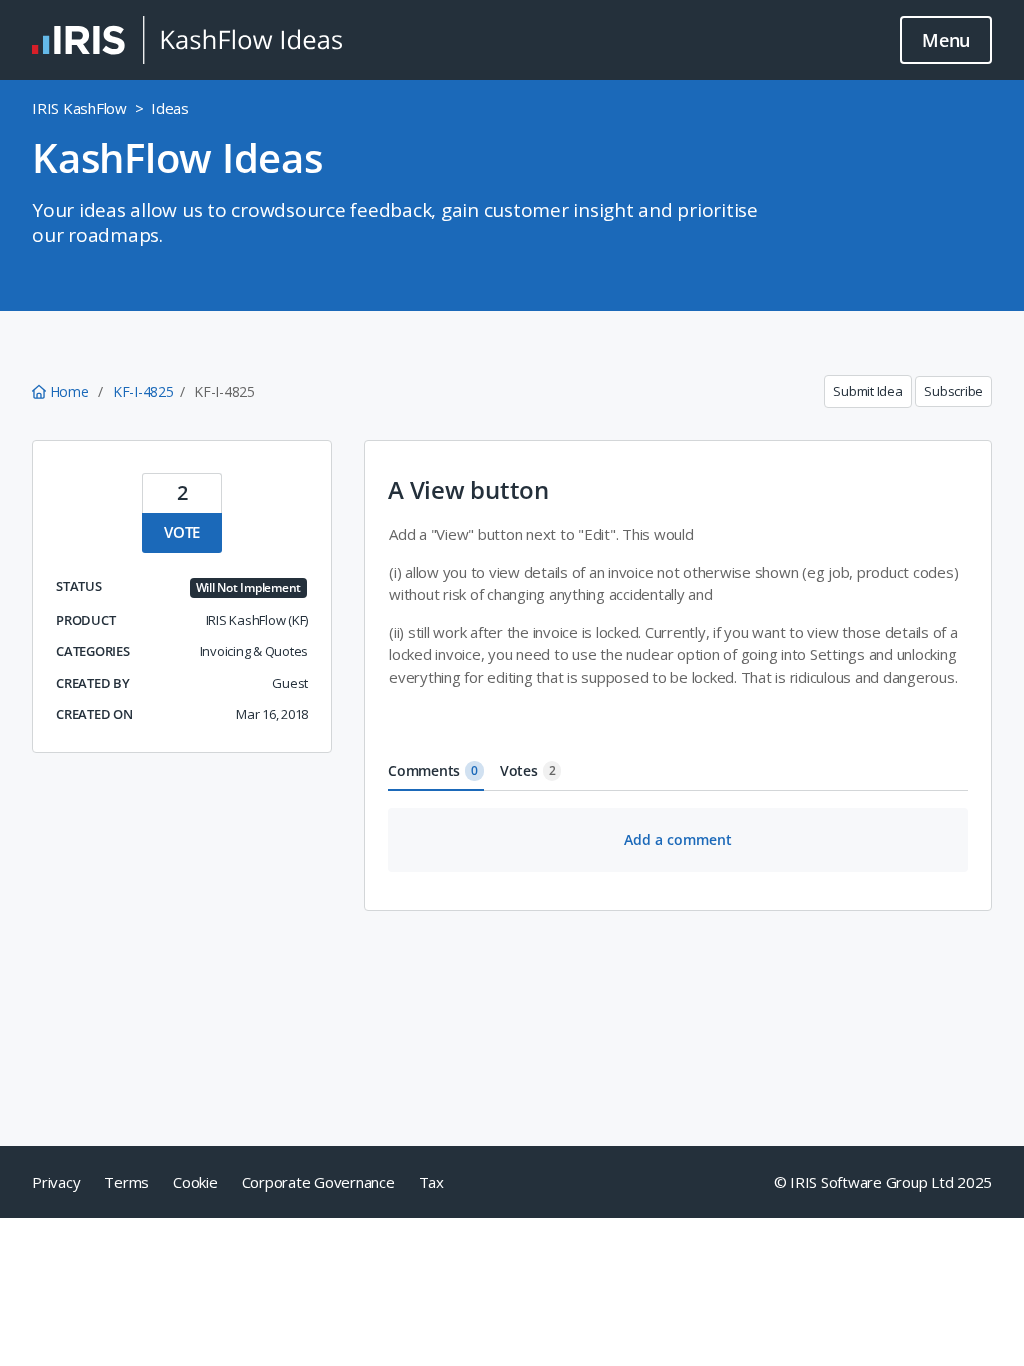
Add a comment (678, 839)
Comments (433, 770)
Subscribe (953, 391)
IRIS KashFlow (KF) (257, 620)
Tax (431, 1182)
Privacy (56, 1182)
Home (69, 391)
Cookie (195, 1182)
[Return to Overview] (187, 40)
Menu (946, 40)
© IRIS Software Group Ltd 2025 (883, 1182)
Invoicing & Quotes (254, 651)
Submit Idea (867, 391)
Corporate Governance (318, 1182)
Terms (126, 1182)
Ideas (170, 108)
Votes (528, 770)
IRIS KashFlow (79, 108)
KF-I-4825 (143, 391)
